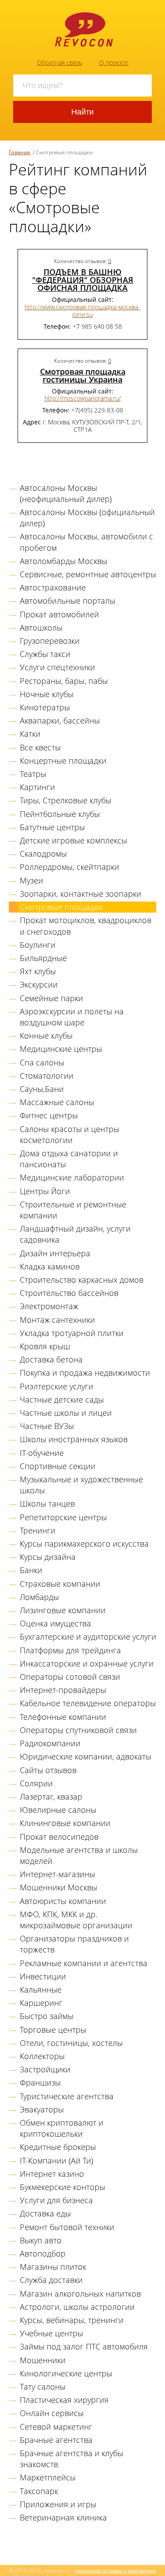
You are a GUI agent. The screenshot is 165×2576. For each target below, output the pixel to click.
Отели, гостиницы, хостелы (71, 2043)
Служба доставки (51, 2280)
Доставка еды (45, 2213)
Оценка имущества (55, 1623)
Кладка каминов (50, 1266)
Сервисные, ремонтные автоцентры (88, 574)
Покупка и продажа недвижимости (85, 1373)
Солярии (36, 1783)
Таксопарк (39, 2491)
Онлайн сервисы (52, 2413)
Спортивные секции (58, 1466)
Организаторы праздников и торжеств (74, 1944)
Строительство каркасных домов (82, 1280)
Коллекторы (42, 2056)
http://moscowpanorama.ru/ (83, 398)
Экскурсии (39, 984)
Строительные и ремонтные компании (73, 1210)
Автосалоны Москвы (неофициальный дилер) (66, 493)
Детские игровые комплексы (73, 840)
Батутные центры (52, 827)
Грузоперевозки (50, 641)
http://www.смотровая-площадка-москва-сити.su (82, 311)
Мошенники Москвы (59, 1887)
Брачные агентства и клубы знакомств (71, 2459)
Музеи (31, 880)
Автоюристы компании (63, 1901)
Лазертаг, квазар (51, 1797)
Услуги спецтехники (57, 667)
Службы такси (45, 654)
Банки (31, 1570)
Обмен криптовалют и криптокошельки (62, 2128)
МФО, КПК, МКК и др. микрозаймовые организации (76, 1920)
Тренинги (38, 1530)
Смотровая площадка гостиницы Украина (83, 375)
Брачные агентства (56, 2440)
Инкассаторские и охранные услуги (87, 1663)
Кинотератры (45, 707)
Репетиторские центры (63, 1517)
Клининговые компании (65, 1823)
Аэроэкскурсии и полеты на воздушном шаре (72, 1017)
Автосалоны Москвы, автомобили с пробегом (86, 542)
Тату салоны (43, 2387)
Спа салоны (42, 1062)
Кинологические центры (66, 2373)
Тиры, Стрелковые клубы (66, 800)
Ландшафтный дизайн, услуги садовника (75, 1234)
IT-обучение (42, 1453)
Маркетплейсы (48, 2477)
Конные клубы (46, 1036)
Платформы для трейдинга (70, 1650)
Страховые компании (60, 1584)
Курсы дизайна (48, 1557)
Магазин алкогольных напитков (80, 2294)
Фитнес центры (49, 1115)
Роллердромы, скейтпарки (70, 867)
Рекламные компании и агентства (84, 1963)
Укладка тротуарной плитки (72, 1333)
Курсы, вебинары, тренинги (72, 2320)
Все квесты (40, 747)
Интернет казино (52, 2174)
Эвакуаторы (42, 2109)
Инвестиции (43, 1976)
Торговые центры (53, 2030)
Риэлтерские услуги (57, 1386)
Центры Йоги (45, 1191)
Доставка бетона (51, 1359)
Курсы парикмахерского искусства (84, 1544)
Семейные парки (51, 998)
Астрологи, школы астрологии (77, 2307)
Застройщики (45, 2069)
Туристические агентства (67, 2096)
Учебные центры (51, 2333)
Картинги (37, 787)
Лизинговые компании (63, 1610)
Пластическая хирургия (64, 2400)
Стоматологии (47, 1076)
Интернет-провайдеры (63, 1690)
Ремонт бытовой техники (67, 2227)
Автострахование (53, 587)
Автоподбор (43, 2253)
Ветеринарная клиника (63, 2517)
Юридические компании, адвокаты (86, 1756)
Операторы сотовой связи (70, 1677)
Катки (30, 734)
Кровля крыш (45, 1346)
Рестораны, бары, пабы (64, 681)
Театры (33, 774)
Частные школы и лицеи (66, 1413)
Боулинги (38, 945)
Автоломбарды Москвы (64, 561)
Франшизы (40, 2082)
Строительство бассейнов (69, 1293)
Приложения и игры (58, 2504)
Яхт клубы (38, 971)
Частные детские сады (62, 1399)
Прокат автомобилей (59, 614)
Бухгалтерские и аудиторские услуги (88, 1637)
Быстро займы (47, 2016)
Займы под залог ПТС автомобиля (84, 2346)
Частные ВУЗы (47, 1426)
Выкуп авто (41, 2240)
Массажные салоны (57, 1102)
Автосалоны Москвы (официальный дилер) (87, 518)
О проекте (114, 62)
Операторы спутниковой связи (78, 1730)
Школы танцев (47, 1503)
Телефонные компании (63, 1717)
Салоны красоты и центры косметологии (70, 1134)
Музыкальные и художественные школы (81, 1485)
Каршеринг (41, 2003)
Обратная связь (60, 62)
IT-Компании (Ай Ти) (57, 2160)
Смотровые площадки (61, 907)
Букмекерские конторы (62, 2187)
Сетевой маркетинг (56, 2427)
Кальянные (41, 1990)
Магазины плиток (53, 2267)
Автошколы (41, 627)
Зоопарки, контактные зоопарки (81, 894)
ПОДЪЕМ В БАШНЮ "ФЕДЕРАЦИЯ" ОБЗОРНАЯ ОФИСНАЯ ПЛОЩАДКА (83, 280)
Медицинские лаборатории (72, 1177)
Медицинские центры (61, 1049)
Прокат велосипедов (59, 1837)
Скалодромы (43, 854)
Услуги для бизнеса (56, 2200)
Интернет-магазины (57, 1874)
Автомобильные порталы (68, 601)
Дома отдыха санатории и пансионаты (69, 1159)
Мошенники (43, 2360)
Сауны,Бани (42, 1089)
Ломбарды (39, 1597)
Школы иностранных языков (74, 1439)
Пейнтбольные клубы (60, 814)
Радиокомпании (50, 1743)
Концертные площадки (63, 761)
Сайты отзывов (48, 1770)
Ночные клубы (47, 694)
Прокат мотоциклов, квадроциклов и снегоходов (86, 926)
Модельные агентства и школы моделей (79, 1855)
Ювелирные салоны (58, 1810)
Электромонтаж (49, 1306)
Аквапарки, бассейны (60, 720)
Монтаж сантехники (57, 1320)
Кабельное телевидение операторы (88, 1703)
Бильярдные (43, 958)
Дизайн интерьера (55, 1253)
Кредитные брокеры (58, 2147)
